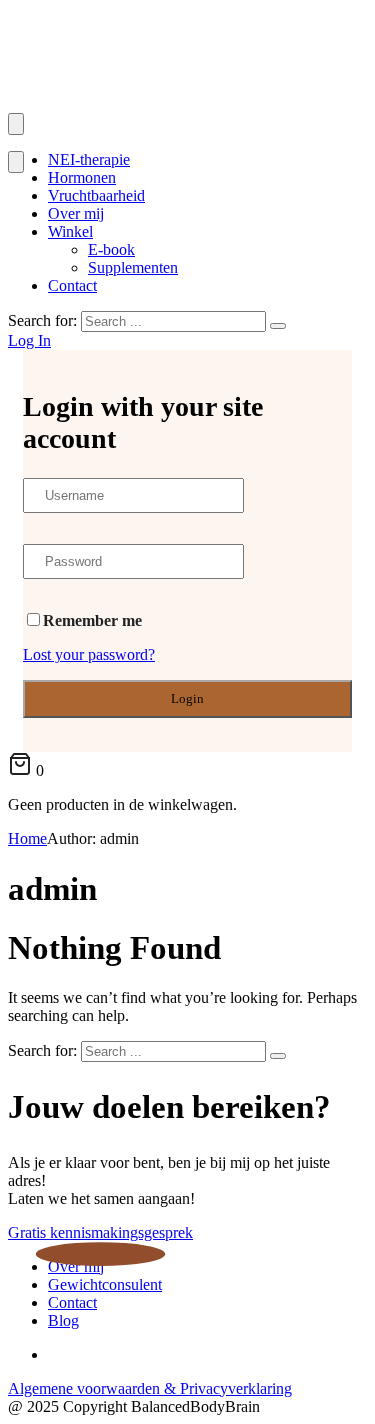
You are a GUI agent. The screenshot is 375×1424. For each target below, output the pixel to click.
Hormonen (82, 177)
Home (27, 838)
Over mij (76, 213)
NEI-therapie (89, 159)
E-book (111, 249)
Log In (29, 340)
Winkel (70, 231)
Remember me (92, 620)
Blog (63, 1320)
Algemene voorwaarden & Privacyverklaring (150, 1388)
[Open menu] (16, 124)
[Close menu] (16, 162)
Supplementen (133, 267)
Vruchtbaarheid (96, 195)
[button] (100, 1232)
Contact (72, 285)
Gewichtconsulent (105, 1284)
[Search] (278, 326)
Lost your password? (89, 654)
